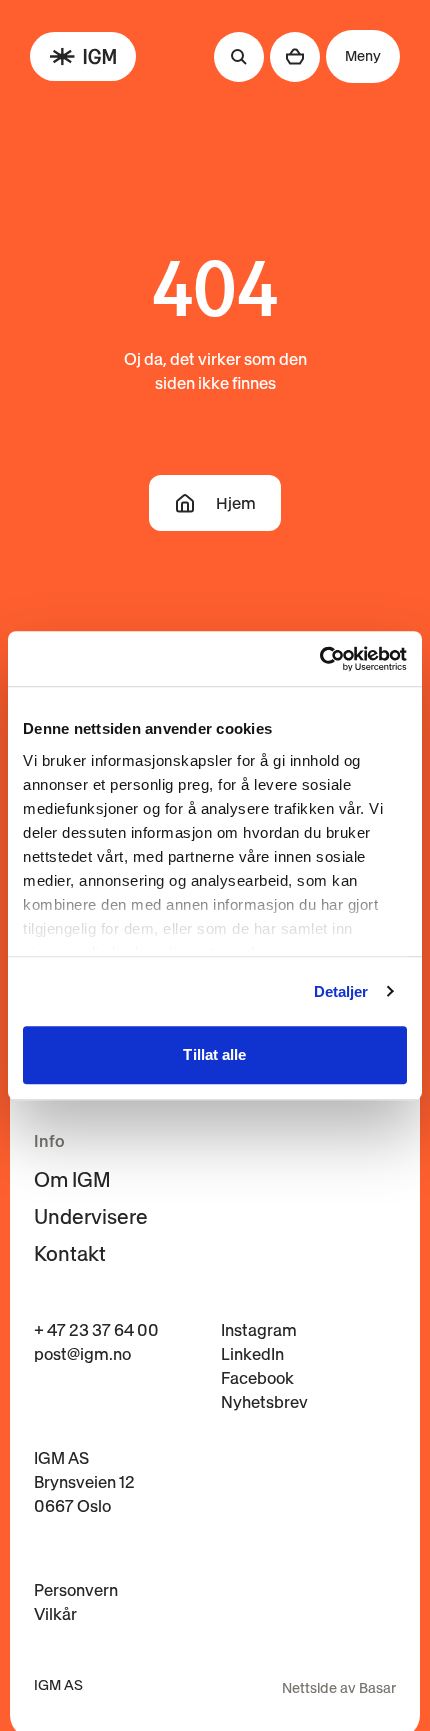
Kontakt (70, 1254)
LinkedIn (252, 1354)
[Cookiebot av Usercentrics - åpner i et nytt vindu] (319, 659)
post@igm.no (82, 1354)
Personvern (76, 1590)
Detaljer (341, 991)
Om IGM (72, 1180)
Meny (363, 56)
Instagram (259, 1330)
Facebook (257, 1378)
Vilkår (55, 1614)
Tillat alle (214, 1054)
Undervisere (91, 1217)
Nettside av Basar (339, 1688)
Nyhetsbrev (264, 1402)
